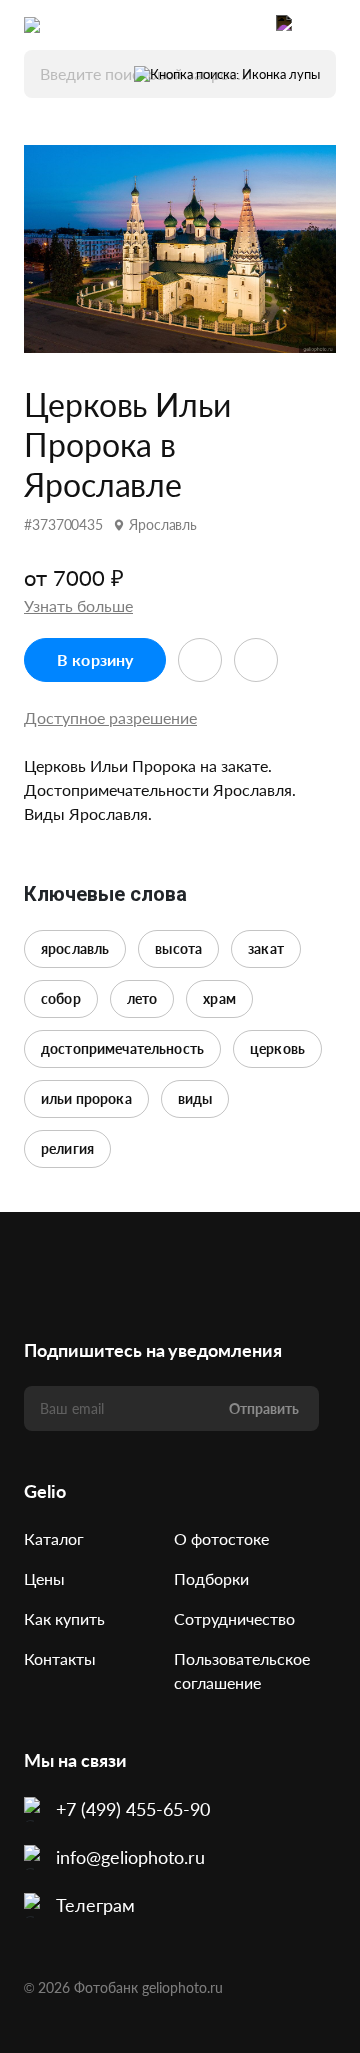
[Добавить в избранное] (200, 660)
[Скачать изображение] (256, 660)
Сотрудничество (234, 1618)
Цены (44, 1578)
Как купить (64, 1618)
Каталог (54, 1538)
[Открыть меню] (326, 25)
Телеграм (95, 1905)
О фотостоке (221, 1538)
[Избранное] (246, 25)
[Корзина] (286, 25)
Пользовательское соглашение (242, 1670)
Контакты (60, 1658)
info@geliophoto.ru (130, 1857)
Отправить (264, 1408)
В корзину (95, 659)
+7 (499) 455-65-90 (133, 1809)
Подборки (211, 1578)
